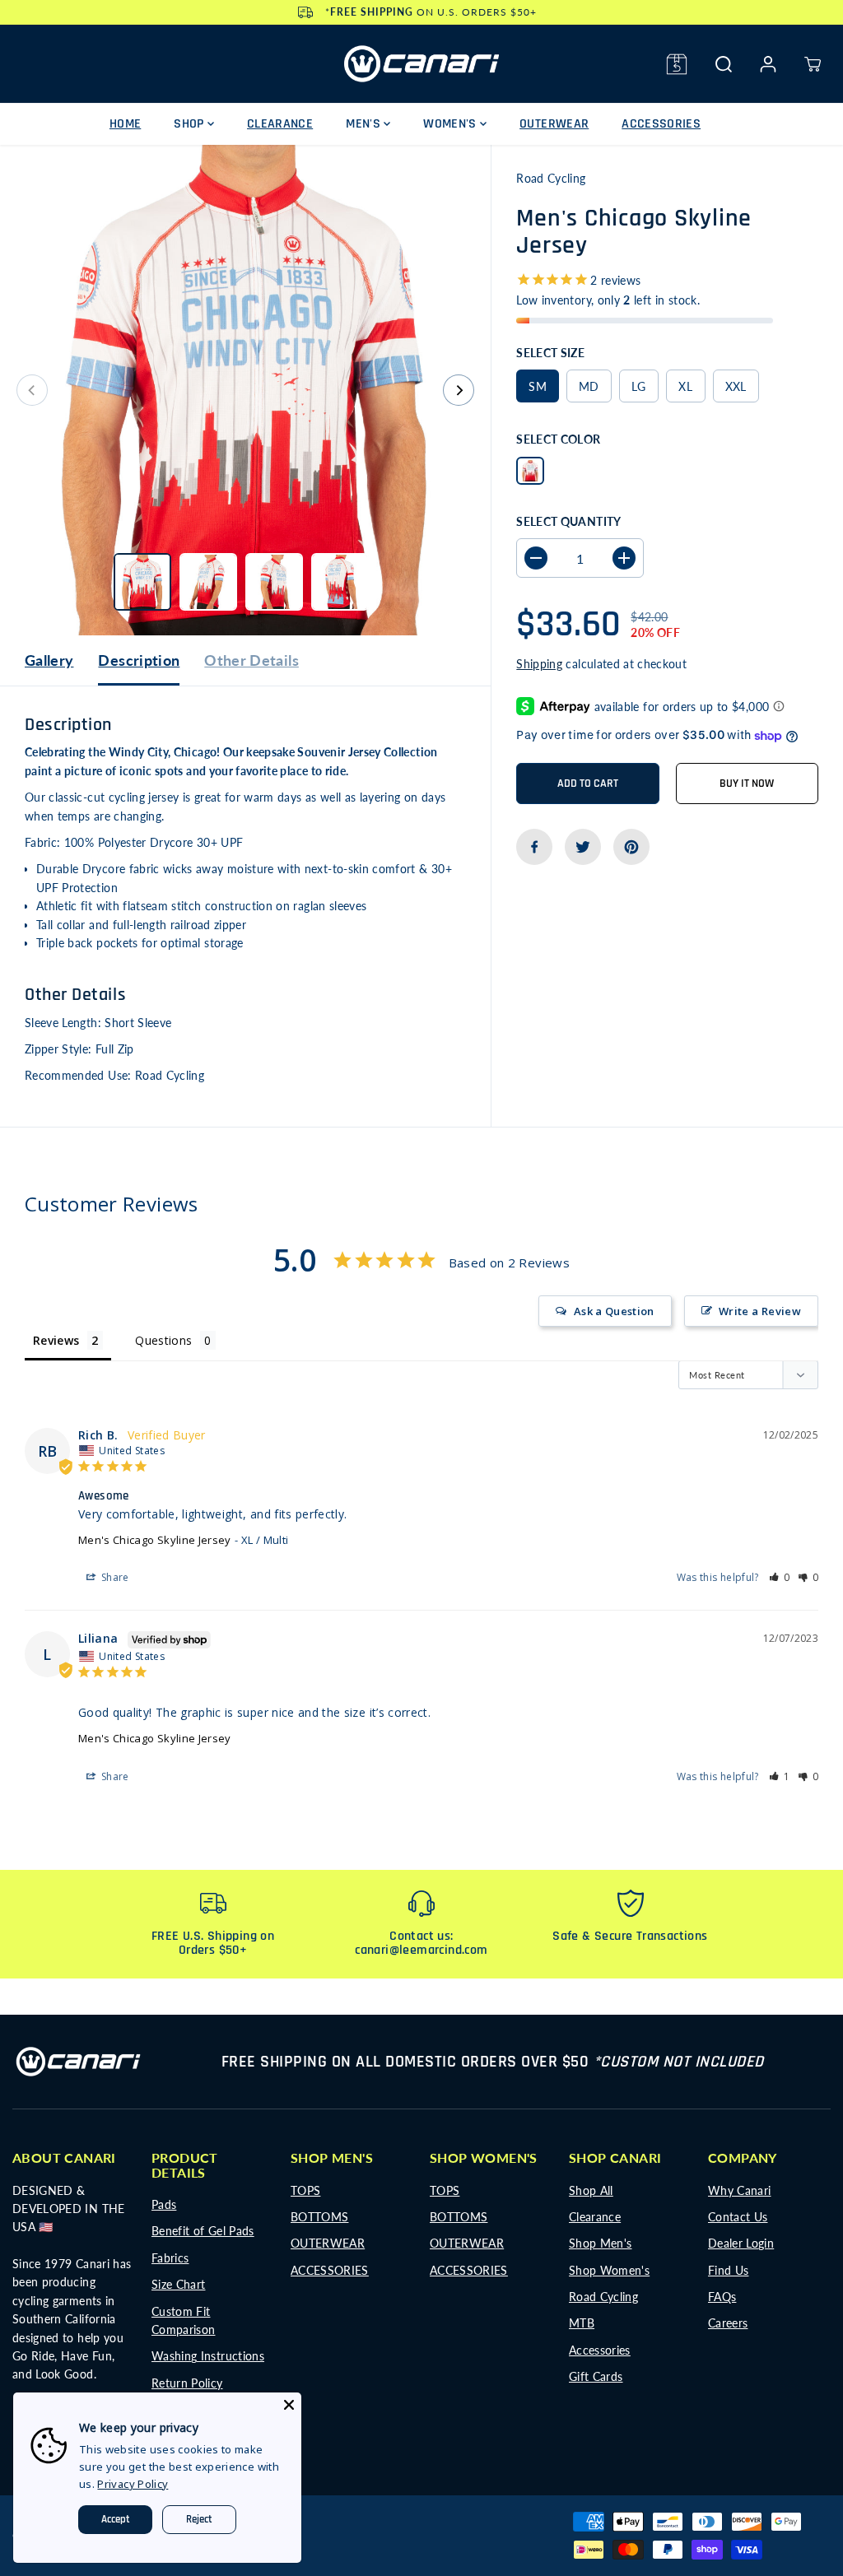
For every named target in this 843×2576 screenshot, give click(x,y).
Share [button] (114, 1577)
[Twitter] (583, 847)
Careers (728, 2323)
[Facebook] (534, 847)
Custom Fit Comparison (184, 2320)
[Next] (459, 390)
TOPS (305, 2190)
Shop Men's (601, 2243)
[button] (780, 1577)
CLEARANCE (280, 124)
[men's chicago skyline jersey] (245, 390)
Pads (164, 2204)
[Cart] (813, 64)
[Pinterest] (631, 847)
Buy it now (747, 783)
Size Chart (179, 2284)
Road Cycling (603, 2297)
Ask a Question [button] (614, 1311)
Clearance (595, 2217)
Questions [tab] (163, 1340)
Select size (550, 353)
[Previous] (32, 390)
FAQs (722, 2297)
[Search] (724, 64)
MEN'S (365, 124)
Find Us (728, 2270)
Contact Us (738, 2217)
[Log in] (768, 64)
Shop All (591, 2190)
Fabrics (170, 2258)
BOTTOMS (319, 2217)
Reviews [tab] (56, 1340)
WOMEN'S (452, 124)
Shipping (539, 664)
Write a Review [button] (760, 1311)
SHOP (191, 124)
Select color (558, 439)
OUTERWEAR (554, 124)
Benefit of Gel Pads (203, 2231)
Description (139, 660)
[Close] (289, 2405)
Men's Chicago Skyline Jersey (155, 1540)
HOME (125, 124)
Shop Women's (609, 2270)
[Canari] (421, 64)
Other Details (252, 660)
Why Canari (740, 2190)
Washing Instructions (208, 2356)
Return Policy (187, 2383)
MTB (582, 2323)
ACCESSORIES (661, 124)
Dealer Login (741, 2243)
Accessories (600, 2350)
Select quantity (568, 521)
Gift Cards (596, 2376)
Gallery (49, 660)
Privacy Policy (133, 2484)
